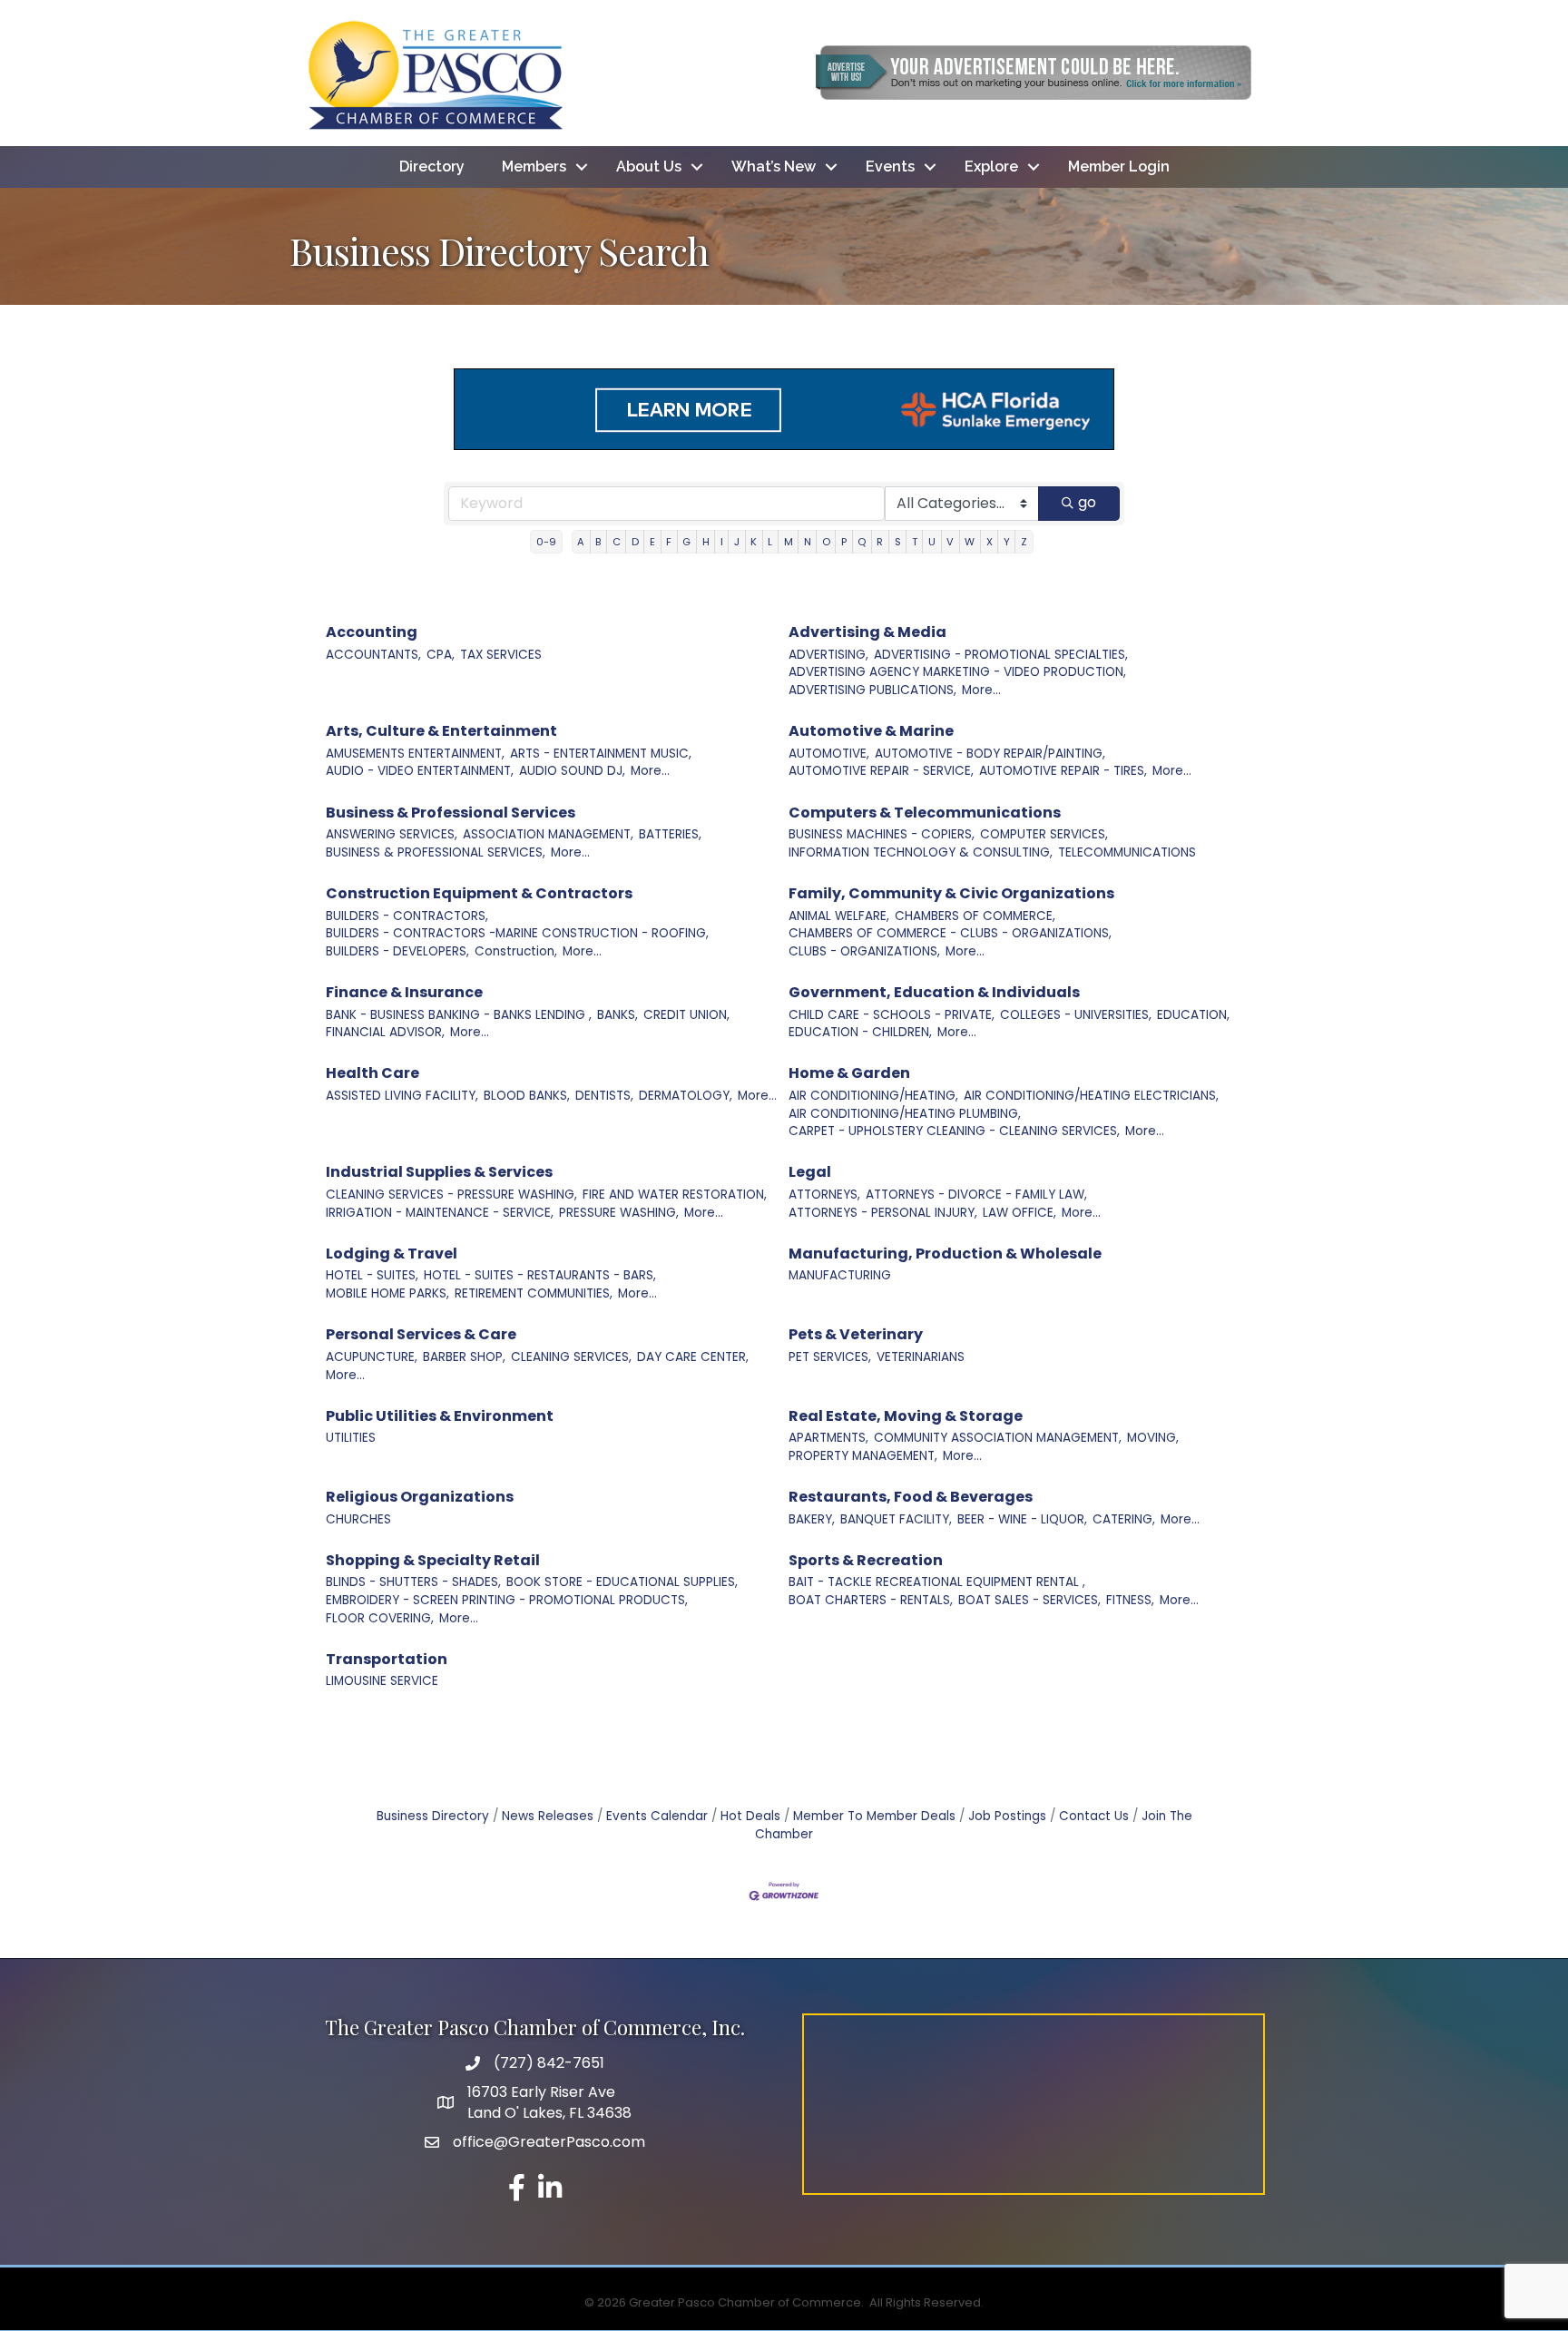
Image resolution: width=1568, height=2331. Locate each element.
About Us (649, 166)
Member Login (1119, 166)
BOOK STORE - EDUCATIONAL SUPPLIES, (622, 1582)
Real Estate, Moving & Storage (906, 1416)
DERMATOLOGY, (686, 1096)
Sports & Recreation (866, 1560)
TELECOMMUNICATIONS (1127, 852)
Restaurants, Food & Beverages (911, 1497)
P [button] (844, 542)
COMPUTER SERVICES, (1044, 834)
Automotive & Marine (871, 731)
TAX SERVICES (501, 655)
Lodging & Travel (392, 1254)
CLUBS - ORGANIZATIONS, (864, 951)
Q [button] (862, 542)
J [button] (737, 542)
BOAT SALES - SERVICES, (1029, 1600)
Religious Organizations (420, 1497)
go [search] (1087, 502)
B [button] (598, 542)
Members (534, 166)
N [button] (808, 542)
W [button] (970, 542)
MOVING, (1153, 1438)
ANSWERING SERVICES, (392, 834)
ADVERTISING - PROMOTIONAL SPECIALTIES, (1001, 655)
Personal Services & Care (421, 1334)
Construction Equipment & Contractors (479, 893)
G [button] (686, 542)
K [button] (754, 542)
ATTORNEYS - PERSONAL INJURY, (883, 1213)
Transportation (387, 1659)
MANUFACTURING (840, 1275)
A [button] (581, 542)
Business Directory (433, 1816)
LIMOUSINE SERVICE (382, 1681)
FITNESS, (1130, 1600)
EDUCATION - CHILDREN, (860, 1032)
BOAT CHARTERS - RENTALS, (871, 1600)
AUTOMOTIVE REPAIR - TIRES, (1063, 771)
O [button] (826, 542)
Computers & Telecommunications (925, 813)
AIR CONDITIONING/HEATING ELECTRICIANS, (1091, 1096)
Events (890, 166)
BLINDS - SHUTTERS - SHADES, (413, 1582)
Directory (432, 166)
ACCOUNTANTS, (373, 655)
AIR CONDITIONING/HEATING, (873, 1096)
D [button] (635, 542)
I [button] (722, 542)
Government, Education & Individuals (934, 992)
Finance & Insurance (404, 992)
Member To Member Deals (874, 1816)
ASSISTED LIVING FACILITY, (402, 1096)
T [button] (915, 542)
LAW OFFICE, (1019, 1213)
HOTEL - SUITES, (372, 1275)
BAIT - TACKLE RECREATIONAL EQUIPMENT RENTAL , (937, 1582)
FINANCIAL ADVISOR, (385, 1032)
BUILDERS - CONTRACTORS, (407, 916)
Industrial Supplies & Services (439, 1172)
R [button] (880, 542)
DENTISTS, (604, 1096)
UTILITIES (351, 1438)
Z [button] (1024, 542)
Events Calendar (657, 1816)
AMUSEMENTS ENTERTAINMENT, (415, 754)
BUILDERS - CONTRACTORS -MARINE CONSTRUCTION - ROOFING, (517, 933)
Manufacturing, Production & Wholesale (945, 1254)
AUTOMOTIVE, (829, 754)
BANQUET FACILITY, (896, 1519)
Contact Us (1094, 1816)
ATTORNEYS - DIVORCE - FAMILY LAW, (976, 1195)
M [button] (789, 542)
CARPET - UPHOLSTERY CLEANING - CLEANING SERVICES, (954, 1131)
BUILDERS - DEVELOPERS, (397, 951)
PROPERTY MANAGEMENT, (863, 1456)
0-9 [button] (546, 542)
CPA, (441, 655)
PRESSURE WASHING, (619, 1213)
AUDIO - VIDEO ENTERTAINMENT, (420, 771)
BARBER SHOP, (464, 1357)
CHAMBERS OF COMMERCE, (975, 916)
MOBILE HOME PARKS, (387, 1293)
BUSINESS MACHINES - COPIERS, (882, 834)
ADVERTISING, (828, 655)
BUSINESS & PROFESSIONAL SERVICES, (436, 852)
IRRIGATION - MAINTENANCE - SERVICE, (440, 1213)
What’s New (774, 166)
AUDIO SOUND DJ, (572, 771)
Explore (991, 166)
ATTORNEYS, (824, 1195)
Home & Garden (849, 1073)
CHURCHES (358, 1519)
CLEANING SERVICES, (571, 1357)
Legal (810, 1172)
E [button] (652, 542)
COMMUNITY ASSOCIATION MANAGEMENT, (998, 1438)
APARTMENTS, (828, 1438)
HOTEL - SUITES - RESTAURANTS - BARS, (540, 1275)
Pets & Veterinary (856, 1334)
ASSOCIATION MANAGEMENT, (548, 834)
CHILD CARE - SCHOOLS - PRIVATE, (892, 1015)
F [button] (669, 542)
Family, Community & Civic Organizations (951, 893)
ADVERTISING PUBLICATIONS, (872, 690)
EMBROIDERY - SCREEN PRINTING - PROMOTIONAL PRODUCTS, (507, 1600)
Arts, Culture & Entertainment (441, 731)
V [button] (950, 542)
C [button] (617, 542)
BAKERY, (812, 1519)
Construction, (516, 951)
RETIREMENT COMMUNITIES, (534, 1293)
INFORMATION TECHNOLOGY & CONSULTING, (921, 852)
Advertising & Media (867, 632)
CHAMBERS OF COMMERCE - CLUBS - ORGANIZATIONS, (950, 933)
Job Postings (1007, 1816)
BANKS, (617, 1015)
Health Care (372, 1073)
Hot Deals (750, 1816)
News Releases (548, 1816)
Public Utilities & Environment (440, 1416)
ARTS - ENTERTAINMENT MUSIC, (601, 754)
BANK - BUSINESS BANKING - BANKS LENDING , (459, 1015)
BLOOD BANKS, (527, 1096)
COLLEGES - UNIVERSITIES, (1076, 1015)
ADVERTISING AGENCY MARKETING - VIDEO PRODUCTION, (957, 672)
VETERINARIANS (921, 1357)
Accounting (372, 632)
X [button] (990, 542)
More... (981, 690)
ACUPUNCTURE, (372, 1357)
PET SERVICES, (830, 1357)
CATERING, (1124, 1519)
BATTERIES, (670, 834)
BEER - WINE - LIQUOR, (1022, 1519)
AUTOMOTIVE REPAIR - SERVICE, (881, 771)
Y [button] (1007, 542)
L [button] (770, 542)
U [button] (932, 542)
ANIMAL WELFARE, (839, 916)
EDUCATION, (1193, 1015)
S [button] (898, 542)
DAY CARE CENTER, (693, 1357)
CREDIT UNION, (686, 1015)
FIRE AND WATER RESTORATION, (675, 1195)
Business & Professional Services (451, 813)
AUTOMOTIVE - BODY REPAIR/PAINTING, (990, 754)
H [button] (706, 542)
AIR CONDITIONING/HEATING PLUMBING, (905, 1114)
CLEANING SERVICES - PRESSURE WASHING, (451, 1195)
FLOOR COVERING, (380, 1618)
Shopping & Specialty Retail (433, 1560)
